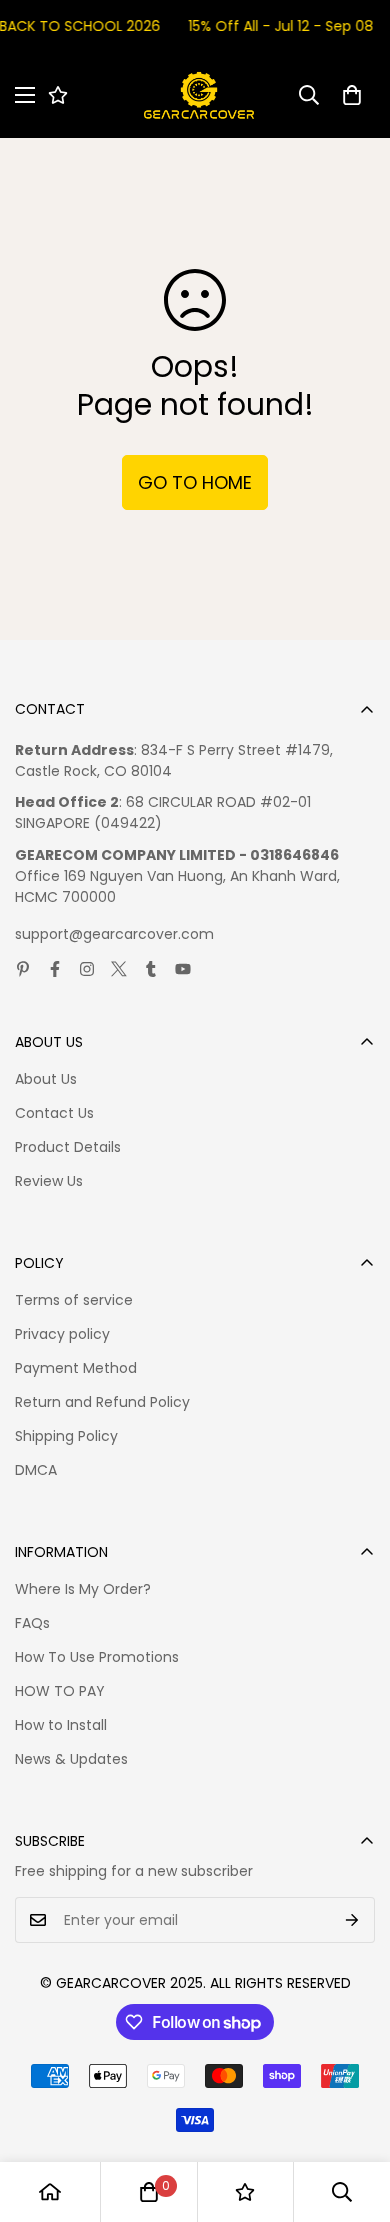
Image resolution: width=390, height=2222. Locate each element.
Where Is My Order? (83, 1589)
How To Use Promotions (97, 1657)
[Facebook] (55, 969)
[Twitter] (119, 969)
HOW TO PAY (60, 1691)
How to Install (61, 1725)
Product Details (68, 1147)
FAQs (32, 1623)
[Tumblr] (151, 969)
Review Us (49, 1181)
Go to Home (195, 482)
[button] (352, 95)
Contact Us (54, 1113)
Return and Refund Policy (102, 1402)
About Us (46, 1079)
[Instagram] (87, 969)
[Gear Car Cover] (199, 95)
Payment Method (76, 1368)
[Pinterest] (23, 969)
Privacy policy (62, 1334)
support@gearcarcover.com (114, 934)
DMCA (36, 1470)
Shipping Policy (66, 1436)
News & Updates (71, 1759)
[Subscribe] (352, 1920)
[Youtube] (183, 969)
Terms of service (74, 1300)
